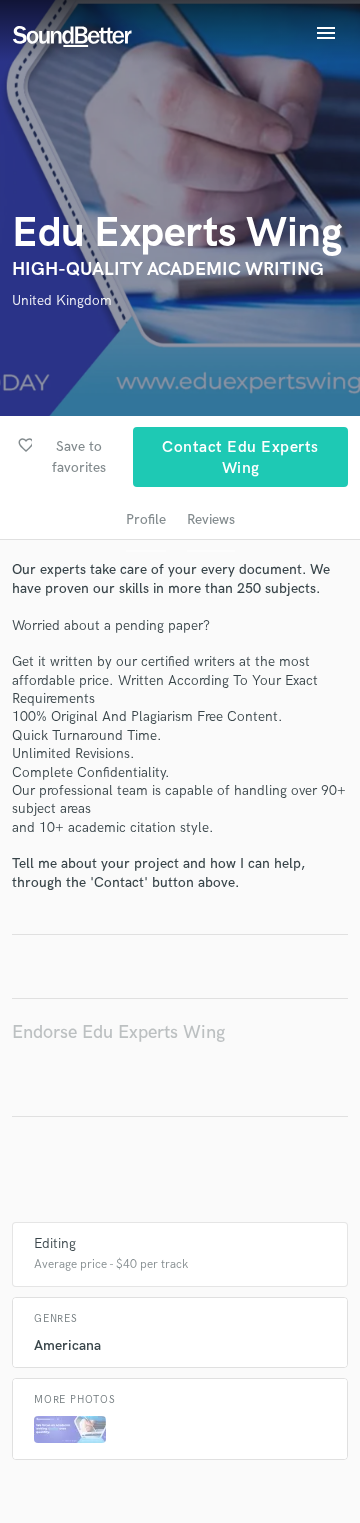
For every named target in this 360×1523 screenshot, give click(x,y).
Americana (67, 1345)
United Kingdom (62, 300)
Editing (55, 1243)
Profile (146, 519)
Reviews (211, 519)
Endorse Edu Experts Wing (118, 1032)
